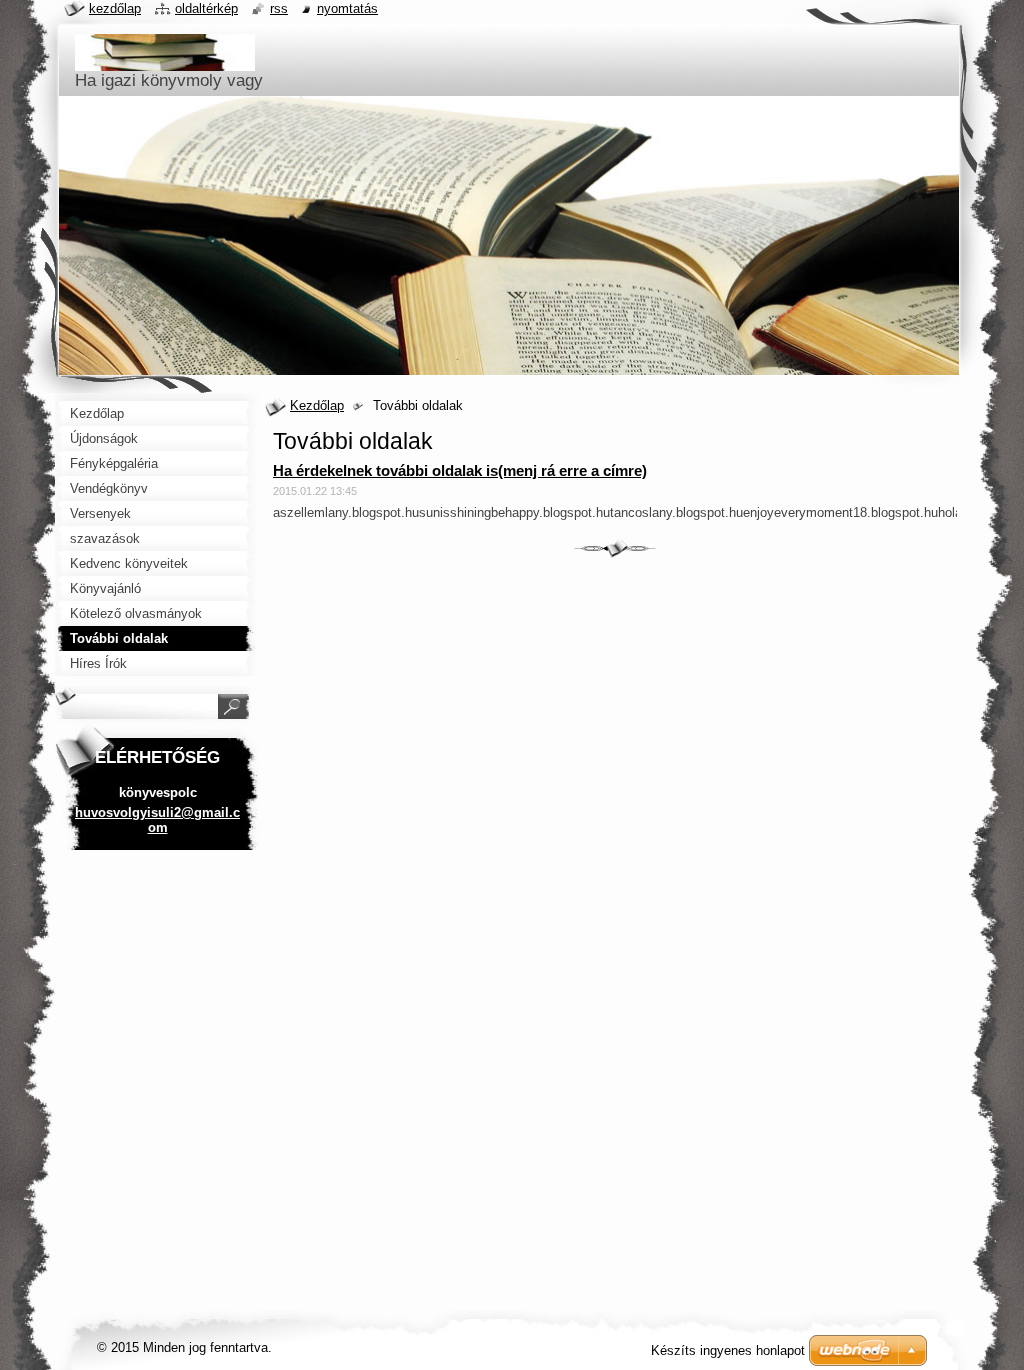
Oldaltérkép (206, 8)
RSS (279, 8)
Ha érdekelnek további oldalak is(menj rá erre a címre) (460, 470)
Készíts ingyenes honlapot (728, 1350)
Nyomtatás (347, 8)
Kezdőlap (317, 405)
